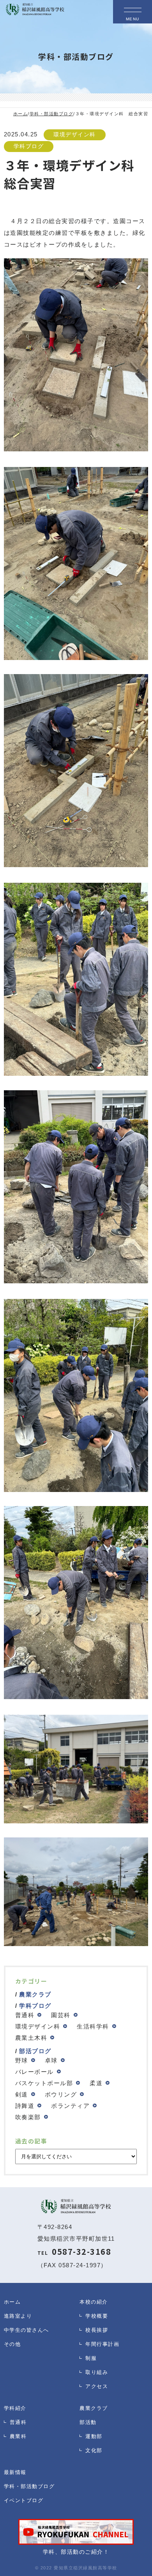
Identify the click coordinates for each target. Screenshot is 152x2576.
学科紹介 (15, 2408)
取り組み (97, 2372)
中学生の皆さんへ (27, 2330)
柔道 (96, 2083)
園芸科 (61, 2015)
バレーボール (34, 2072)
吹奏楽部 (28, 2117)
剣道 (22, 2094)
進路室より (18, 2316)
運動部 (94, 2436)
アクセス (97, 2386)
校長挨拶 (97, 2330)
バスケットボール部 (44, 2083)
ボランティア (70, 2106)
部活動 (88, 2422)
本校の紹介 (94, 2302)
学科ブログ (29, 146)
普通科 (25, 2015)
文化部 (94, 2450)
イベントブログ (24, 2500)
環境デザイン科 (75, 135)
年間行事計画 (102, 2344)
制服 (91, 2358)
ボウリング (61, 2094)
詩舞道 (25, 2106)
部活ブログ (35, 2051)
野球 (22, 2060)
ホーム (12, 2302)
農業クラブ (35, 1994)
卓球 (51, 2060)
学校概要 (97, 2316)
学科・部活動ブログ (29, 2486)
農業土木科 (31, 2038)
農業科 (18, 2436)
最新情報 (15, 2472)
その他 (12, 2344)
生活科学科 (93, 2026)
